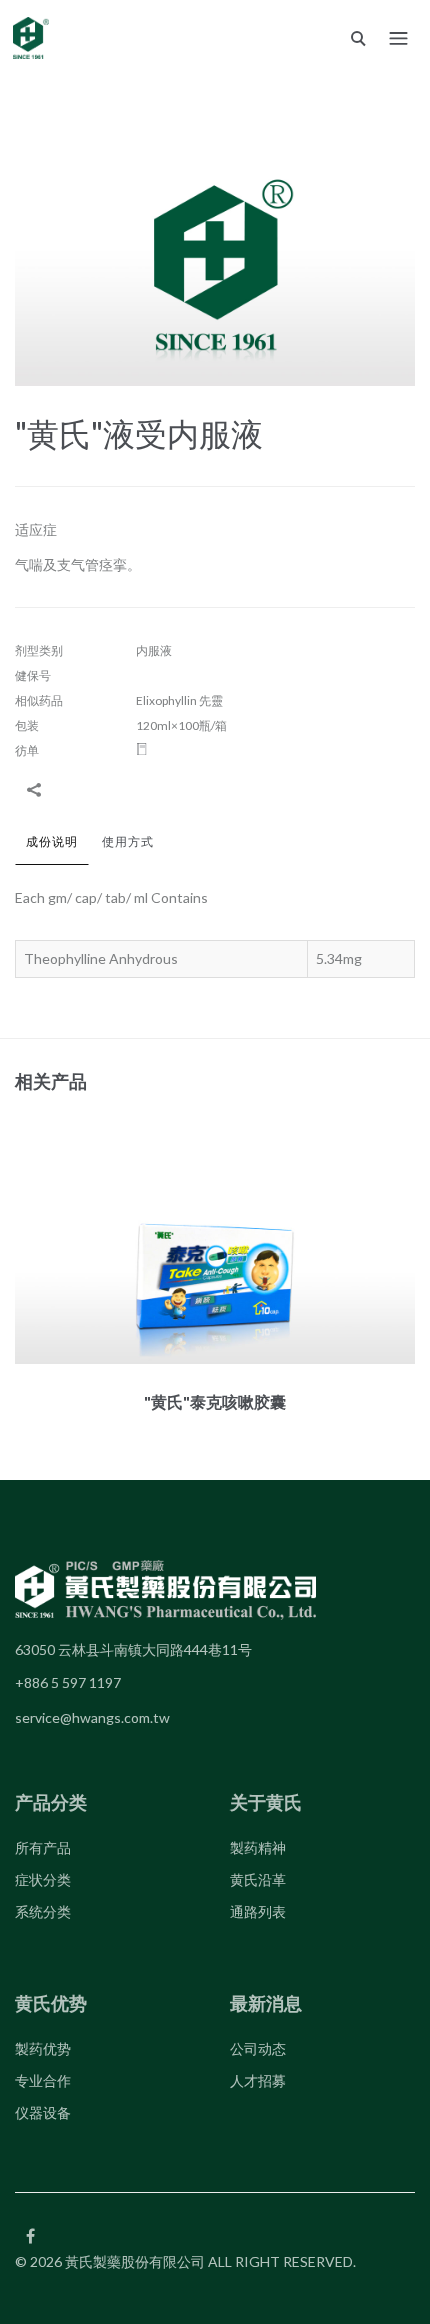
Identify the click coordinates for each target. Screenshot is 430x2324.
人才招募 (258, 2080)
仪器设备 (43, 2112)
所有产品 (43, 1847)
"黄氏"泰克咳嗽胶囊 (215, 1401)
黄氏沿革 (258, 1879)
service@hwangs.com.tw (92, 1717)
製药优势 (43, 2048)
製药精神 (258, 1847)
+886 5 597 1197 (68, 1682)
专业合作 (43, 2080)
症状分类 (43, 1879)
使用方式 (128, 841)
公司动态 (258, 2048)
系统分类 (43, 1911)
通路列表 (258, 1911)
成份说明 (52, 841)
